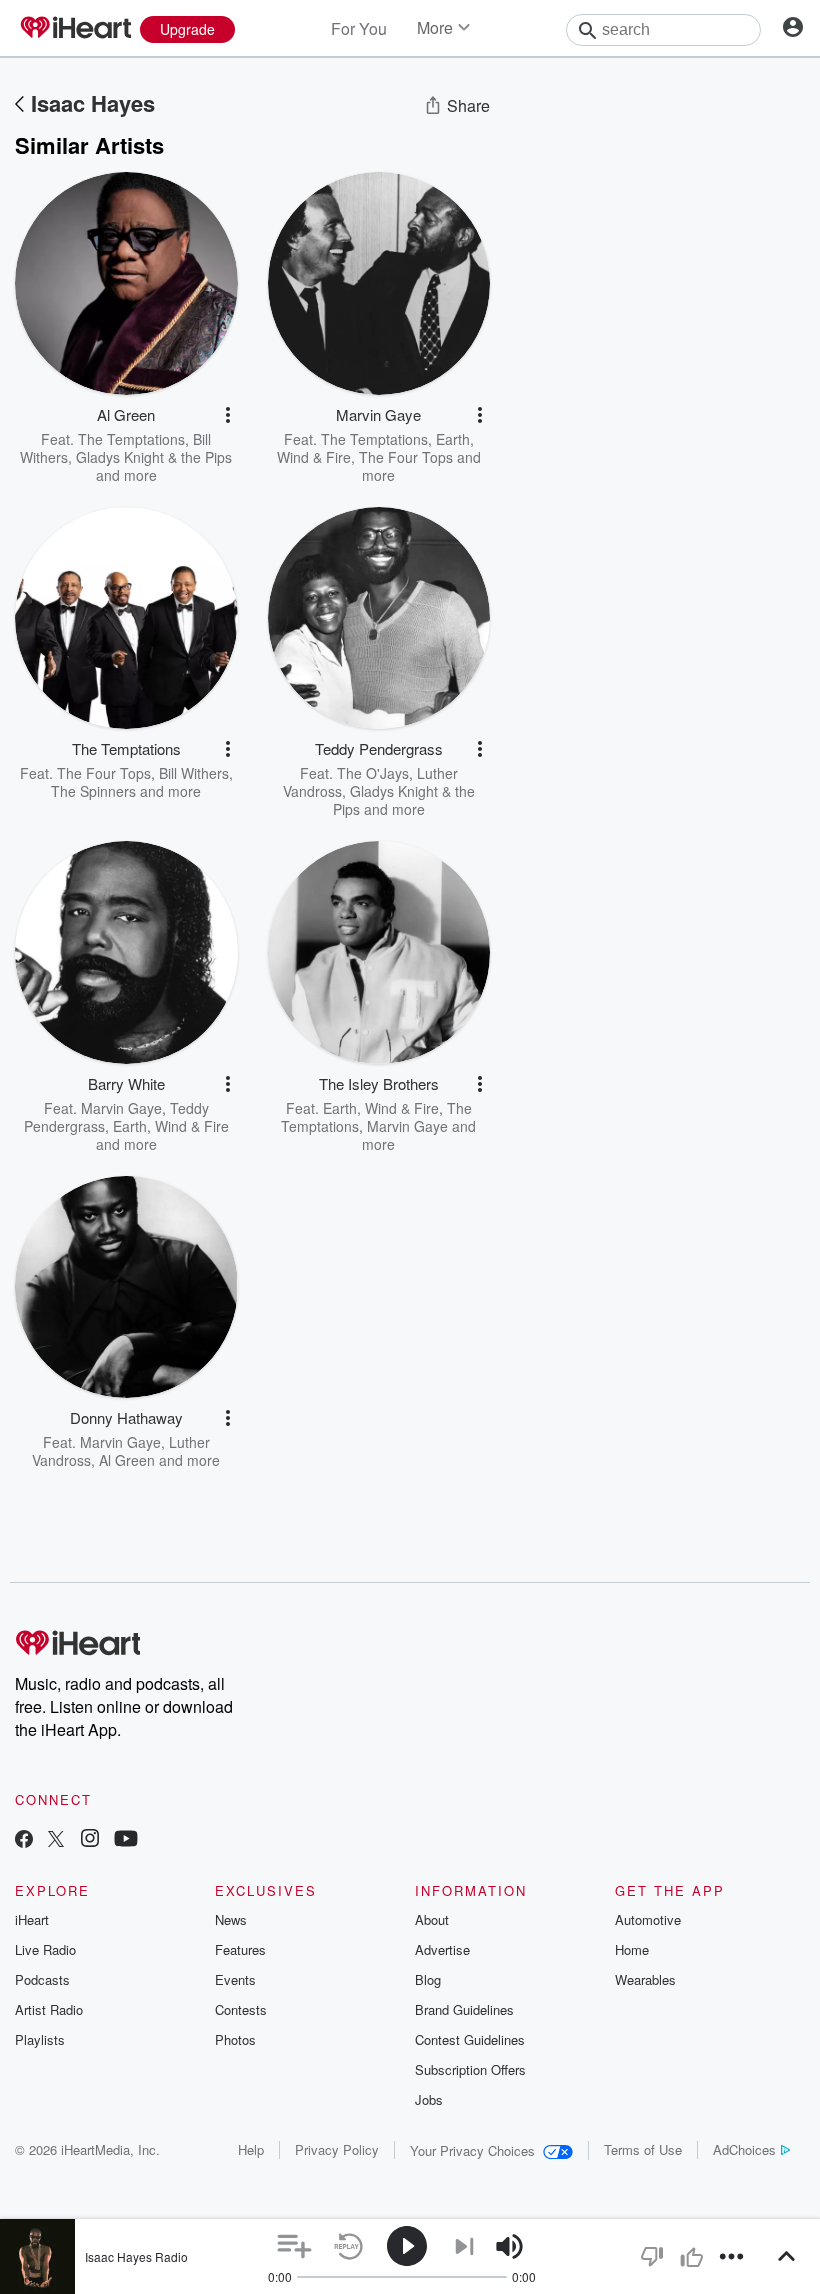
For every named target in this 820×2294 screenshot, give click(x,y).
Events (235, 1979)
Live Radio (45, 1949)
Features (240, 1949)
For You (359, 28)
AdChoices (744, 2149)
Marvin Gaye (121, 1108)
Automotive (648, 1919)
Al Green (127, 1460)
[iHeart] (75, 29)
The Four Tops (406, 457)
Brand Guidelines (464, 2009)
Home (632, 1949)
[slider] (564, 2247)
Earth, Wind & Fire (171, 1126)
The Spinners (93, 791)
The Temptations (131, 439)
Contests (241, 2009)
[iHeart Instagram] (90, 1840)
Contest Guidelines (470, 2039)
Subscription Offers (470, 2069)
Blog (428, 1979)
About (432, 1919)
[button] (228, 415)
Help (251, 2149)
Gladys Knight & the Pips (154, 457)
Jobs (429, 2099)
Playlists (40, 2039)
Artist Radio (49, 2009)
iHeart (32, 1919)
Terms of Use (643, 2149)
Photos (235, 2039)
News (231, 1919)
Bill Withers (194, 773)
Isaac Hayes (93, 103)
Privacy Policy (337, 2149)
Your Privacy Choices (472, 2150)
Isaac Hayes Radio (136, 2256)
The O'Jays (373, 773)
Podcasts (42, 1979)
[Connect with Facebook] (24, 1840)
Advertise (442, 1949)
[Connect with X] (56, 1840)
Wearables (645, 1979)
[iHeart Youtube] (126, 1840)
